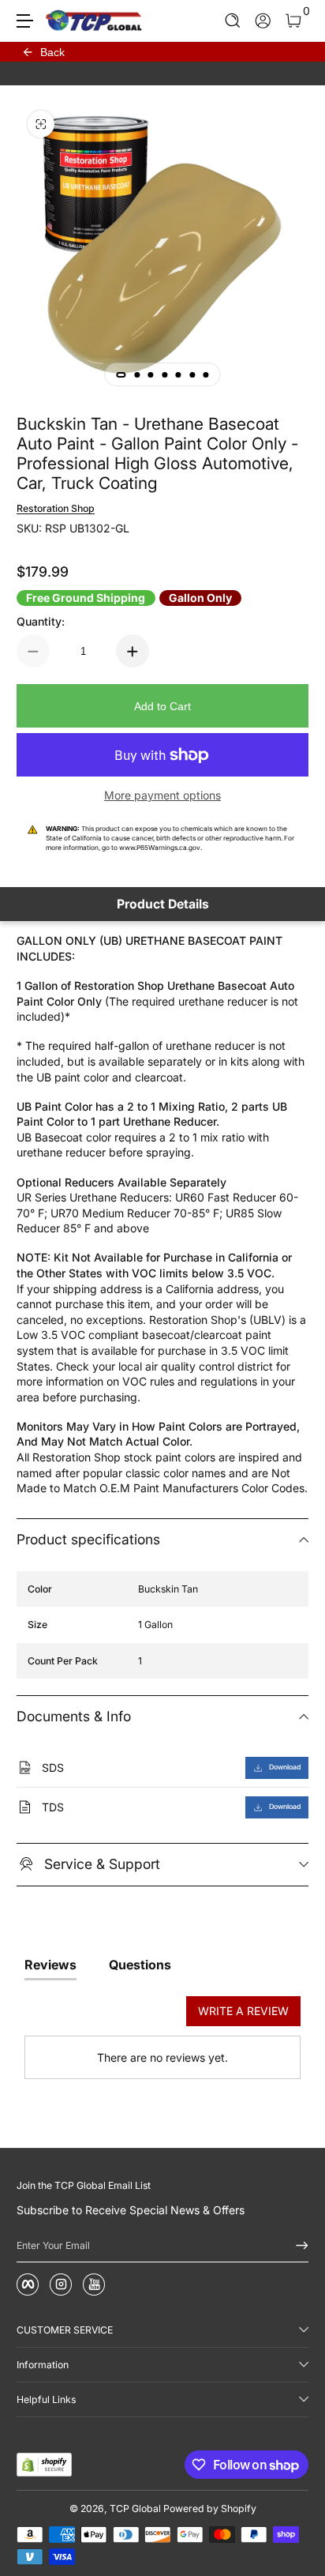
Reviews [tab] (50, 1965)
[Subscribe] (297, 2246)
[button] (233, 21)
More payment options (162, 795)
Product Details (163, 904)
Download (285, 1767)
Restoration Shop (56, 508)
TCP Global (135, 2508)
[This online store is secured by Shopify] (44, 2465)
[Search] (233, 21)
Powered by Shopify (210, 2508)
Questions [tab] (140, 1965)
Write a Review (243, 2011)
